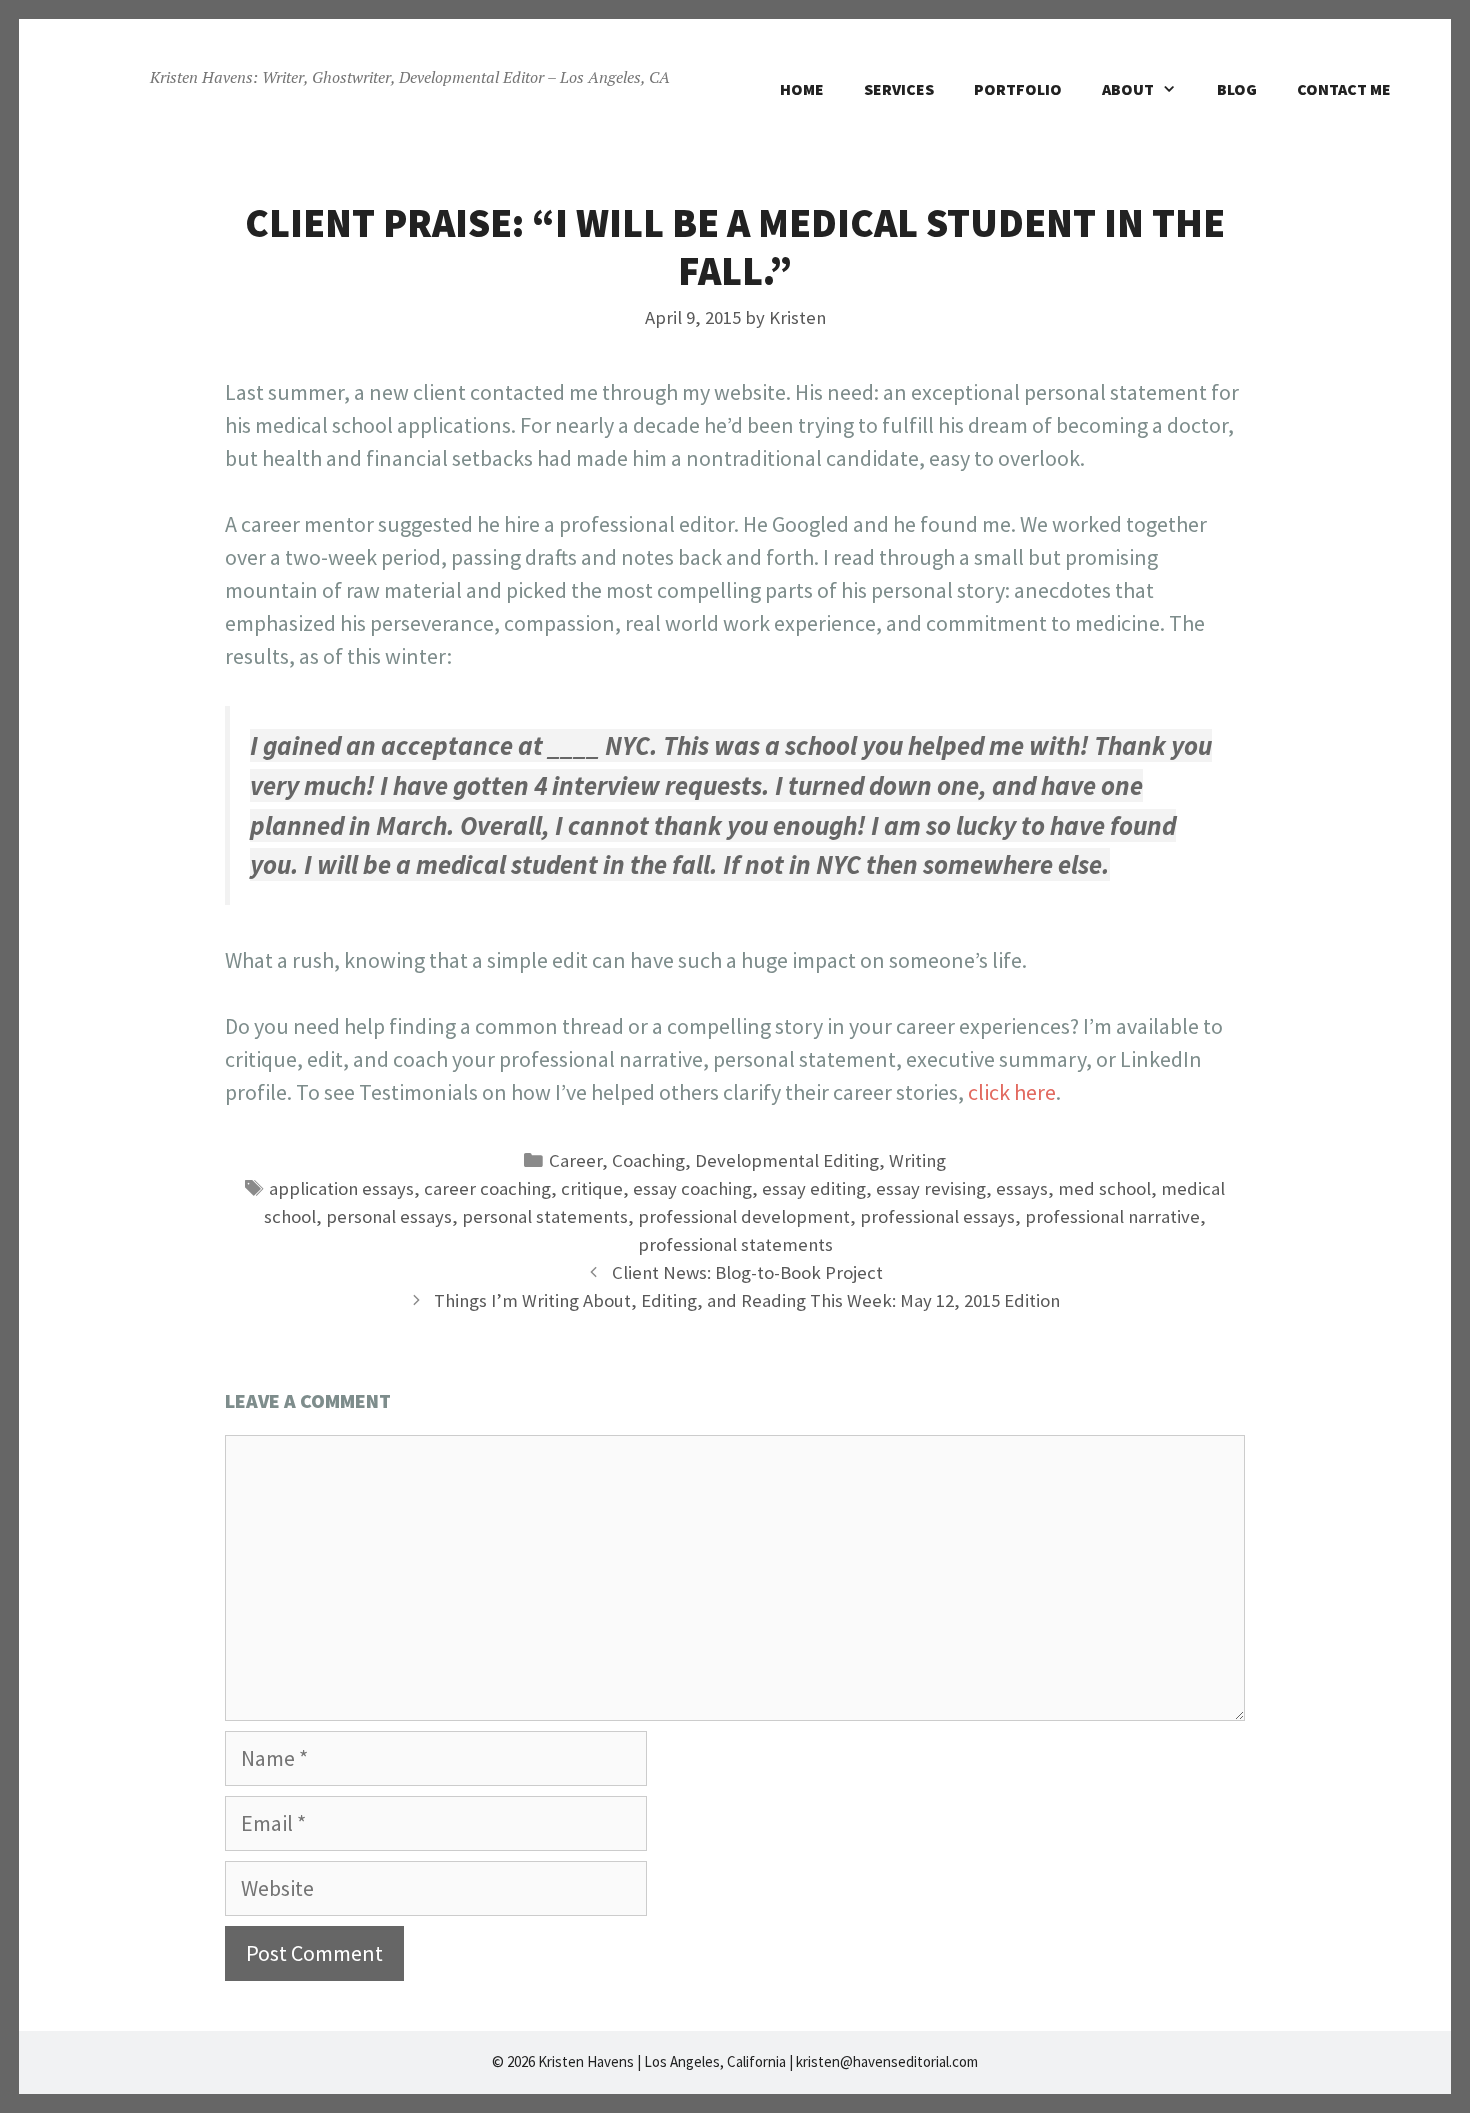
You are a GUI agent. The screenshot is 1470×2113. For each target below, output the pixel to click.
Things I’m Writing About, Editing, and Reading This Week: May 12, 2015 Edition (747, 1300)
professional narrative (1112, 1216)
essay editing (814, 1188)
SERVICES (899, 89)
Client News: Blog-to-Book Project (747, 1272)
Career (575, 1160)
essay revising (931, 1188)
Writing (917, 1160)
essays (1022, 1188)
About (1128, 89)
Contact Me (1344, 89)
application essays (341, 1188)
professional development (744, 1216)
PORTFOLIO (1018, 89)
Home (802, 89)
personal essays (389, 1216)
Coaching (648, 1160)
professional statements (735, 1244)
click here (1012, 1092)
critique (592, 1188)
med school (1104, 1188)
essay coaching (692, 1188)
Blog (1237, 89)
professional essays (937, 1216)
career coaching (487, 1188)
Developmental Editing (787, 1160)
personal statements (545, 1216)
